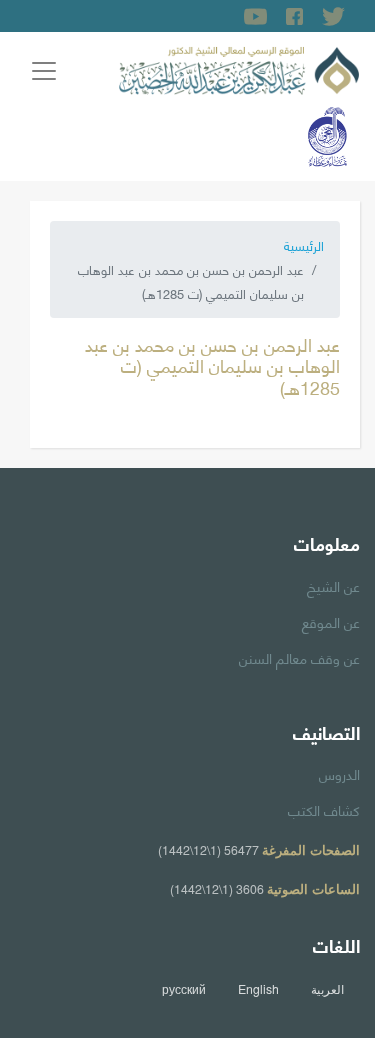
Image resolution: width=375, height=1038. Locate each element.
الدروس (339, 773)
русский (184, 989)
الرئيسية (304, 245)
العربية (327, 989)
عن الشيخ (333, 585)
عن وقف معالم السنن (299, 657)
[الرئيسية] (239, 67)
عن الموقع (331, 621)
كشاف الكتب (324, 809)
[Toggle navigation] (44, 71)
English (258, 989)
